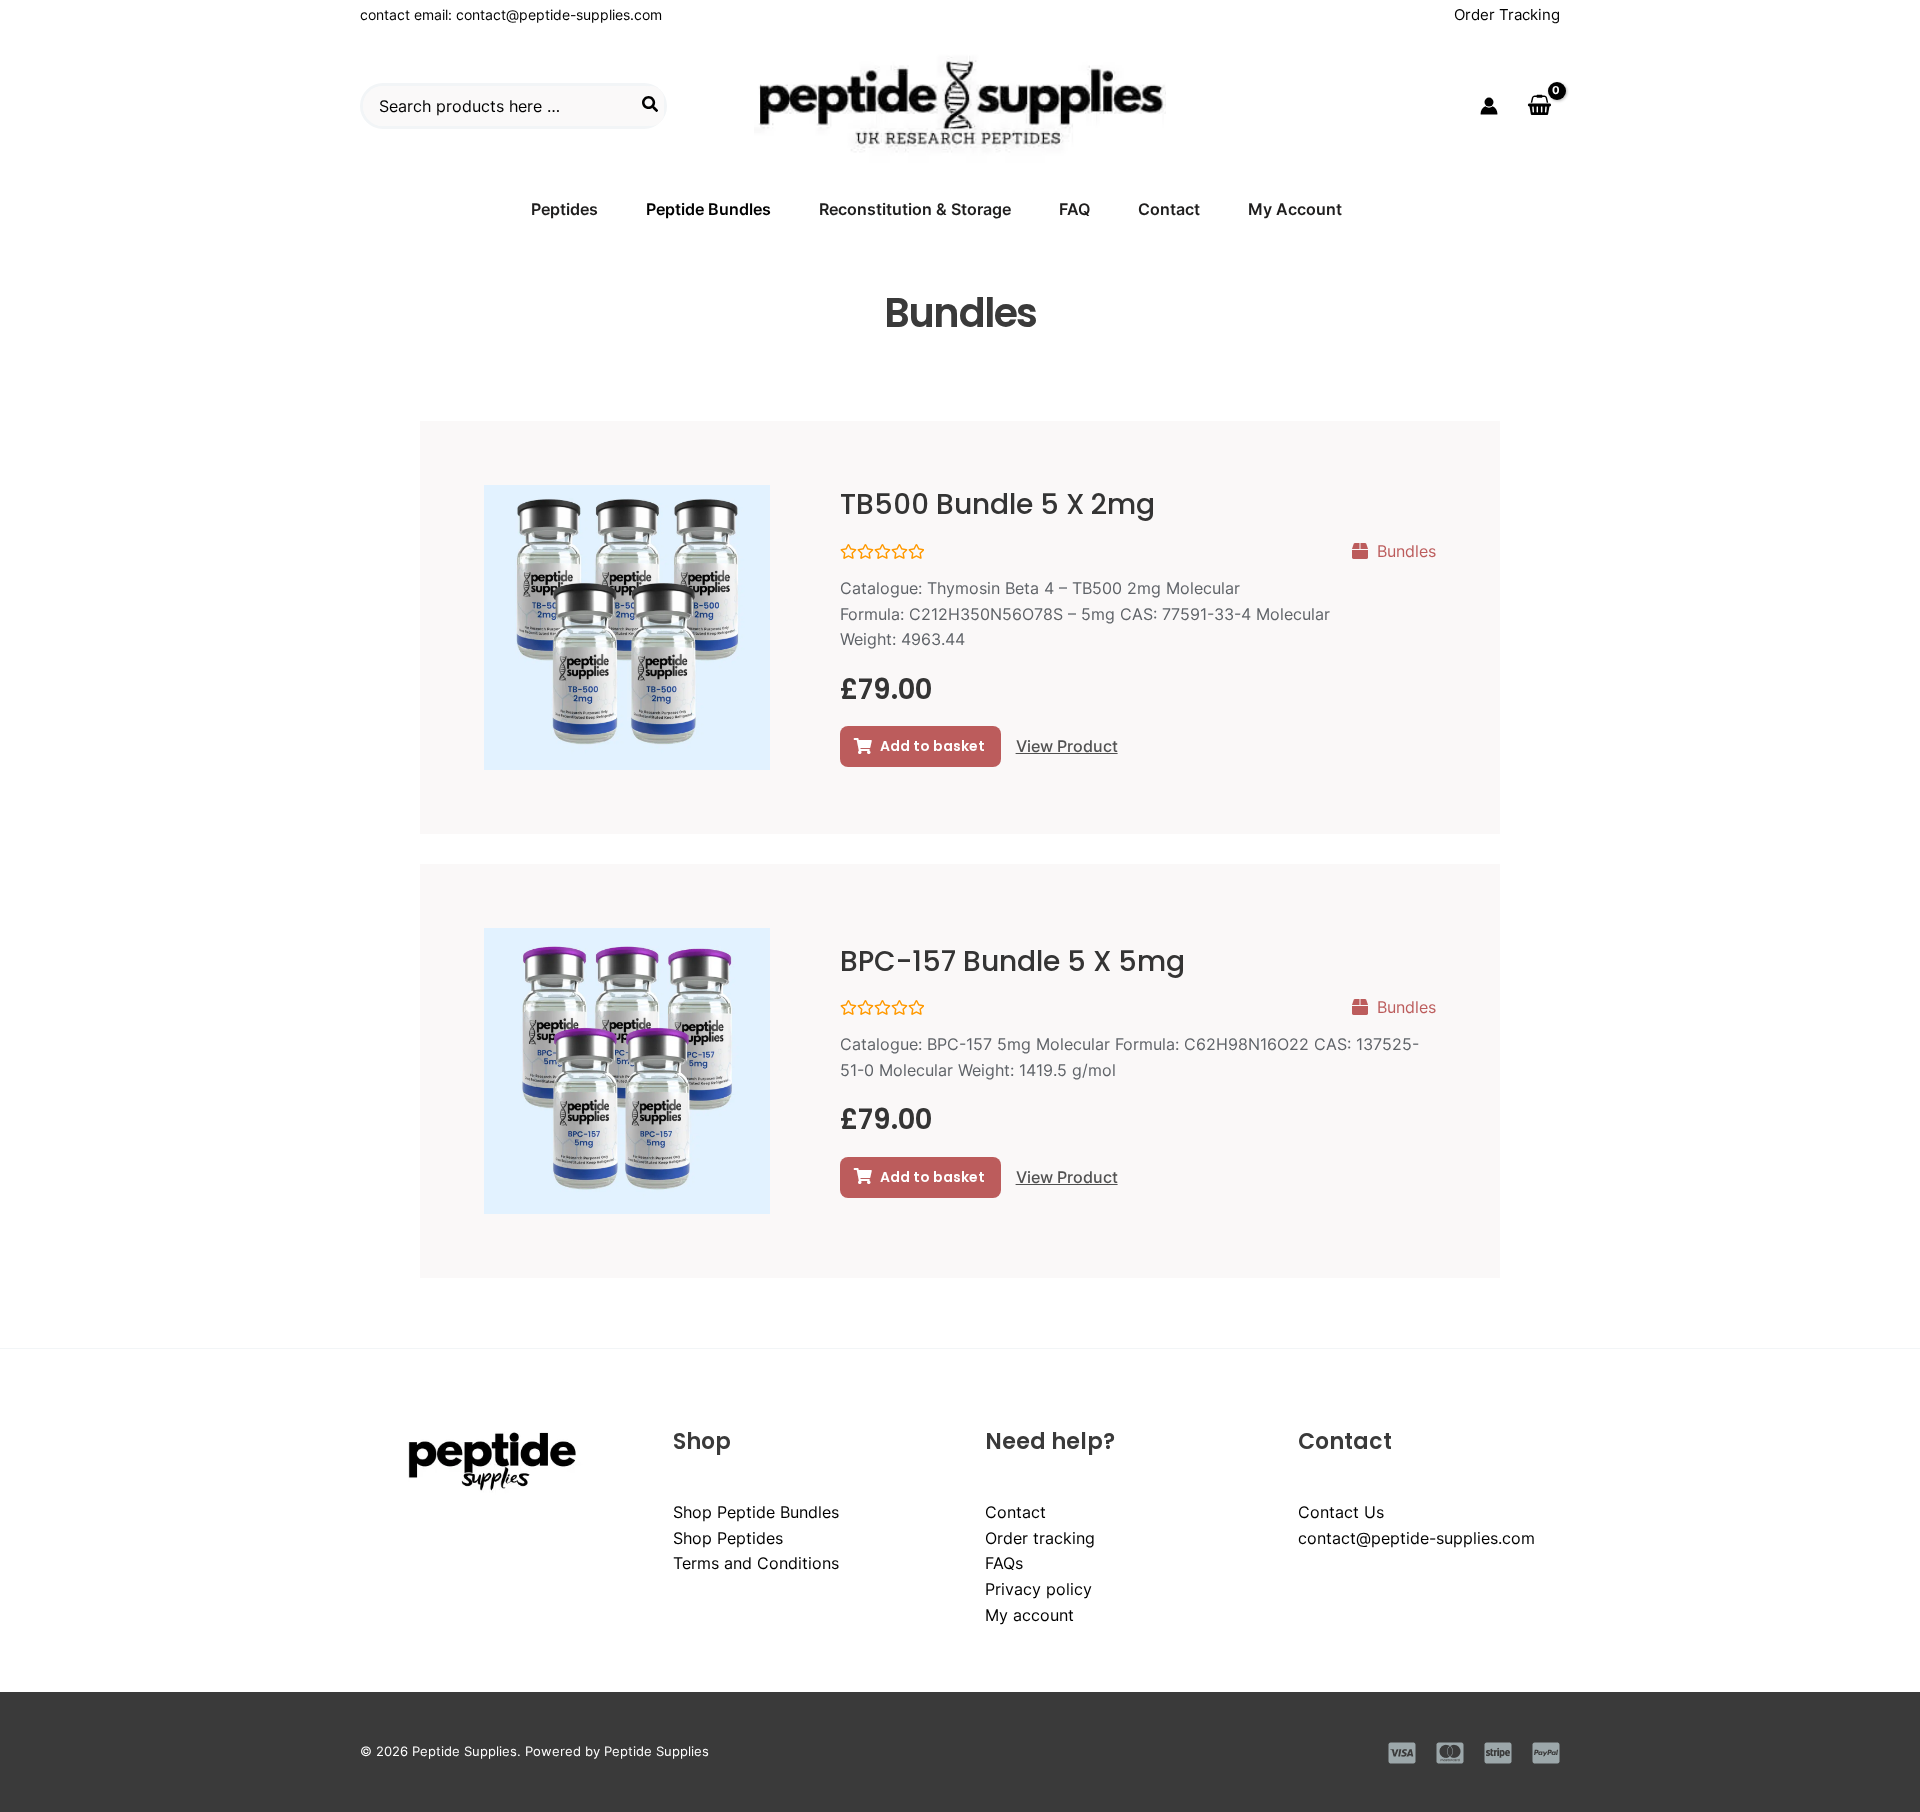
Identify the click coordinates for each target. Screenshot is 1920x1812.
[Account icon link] (1489, 106)
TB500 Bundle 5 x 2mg (997, 504)
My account (1029, 1615)
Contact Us (1341, 1512)
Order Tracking (1507, 14)
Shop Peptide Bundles (756, 1512)
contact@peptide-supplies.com (559, 14)
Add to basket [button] (932, 746)
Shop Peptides (728, 1538)
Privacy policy (1038, 1589)
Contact (1015, 1512)
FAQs (1004, 1563)
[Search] (651, 106)
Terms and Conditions (756, 1563)
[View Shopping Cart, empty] (1539, 106)
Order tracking (1040, 1538)
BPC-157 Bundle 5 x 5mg (1012, 961)
